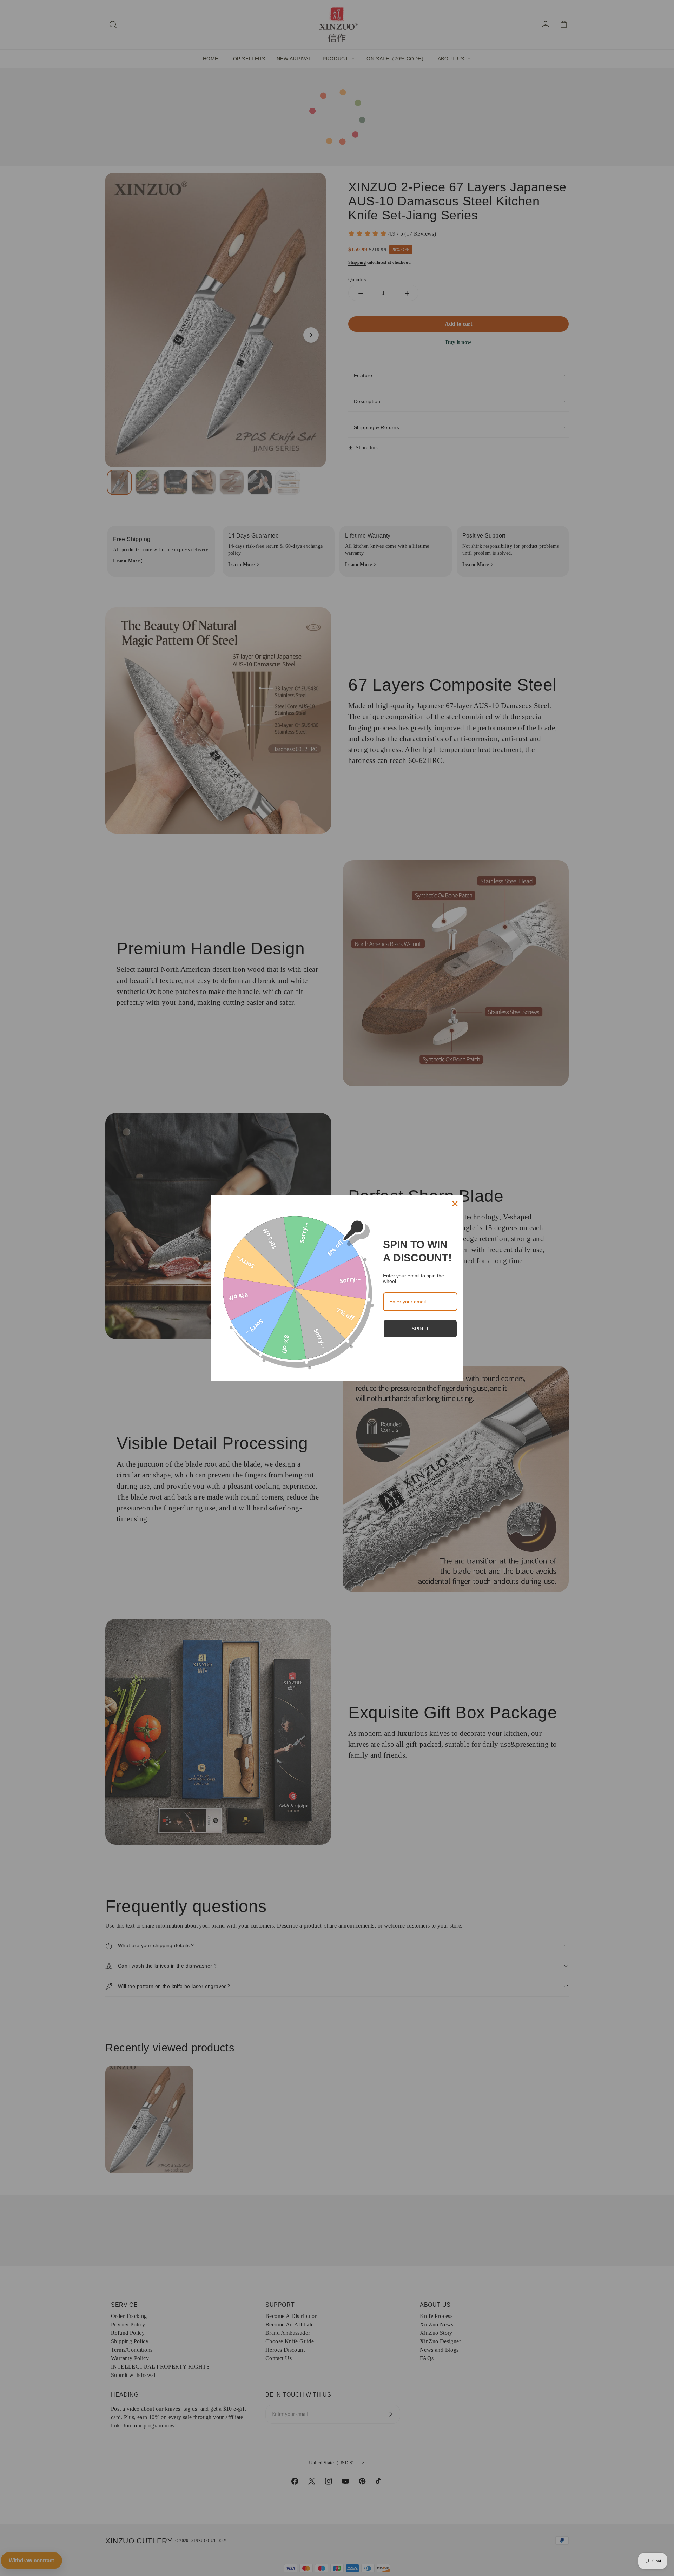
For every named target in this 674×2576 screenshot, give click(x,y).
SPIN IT (420, 1329)
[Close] (455, 1204)
